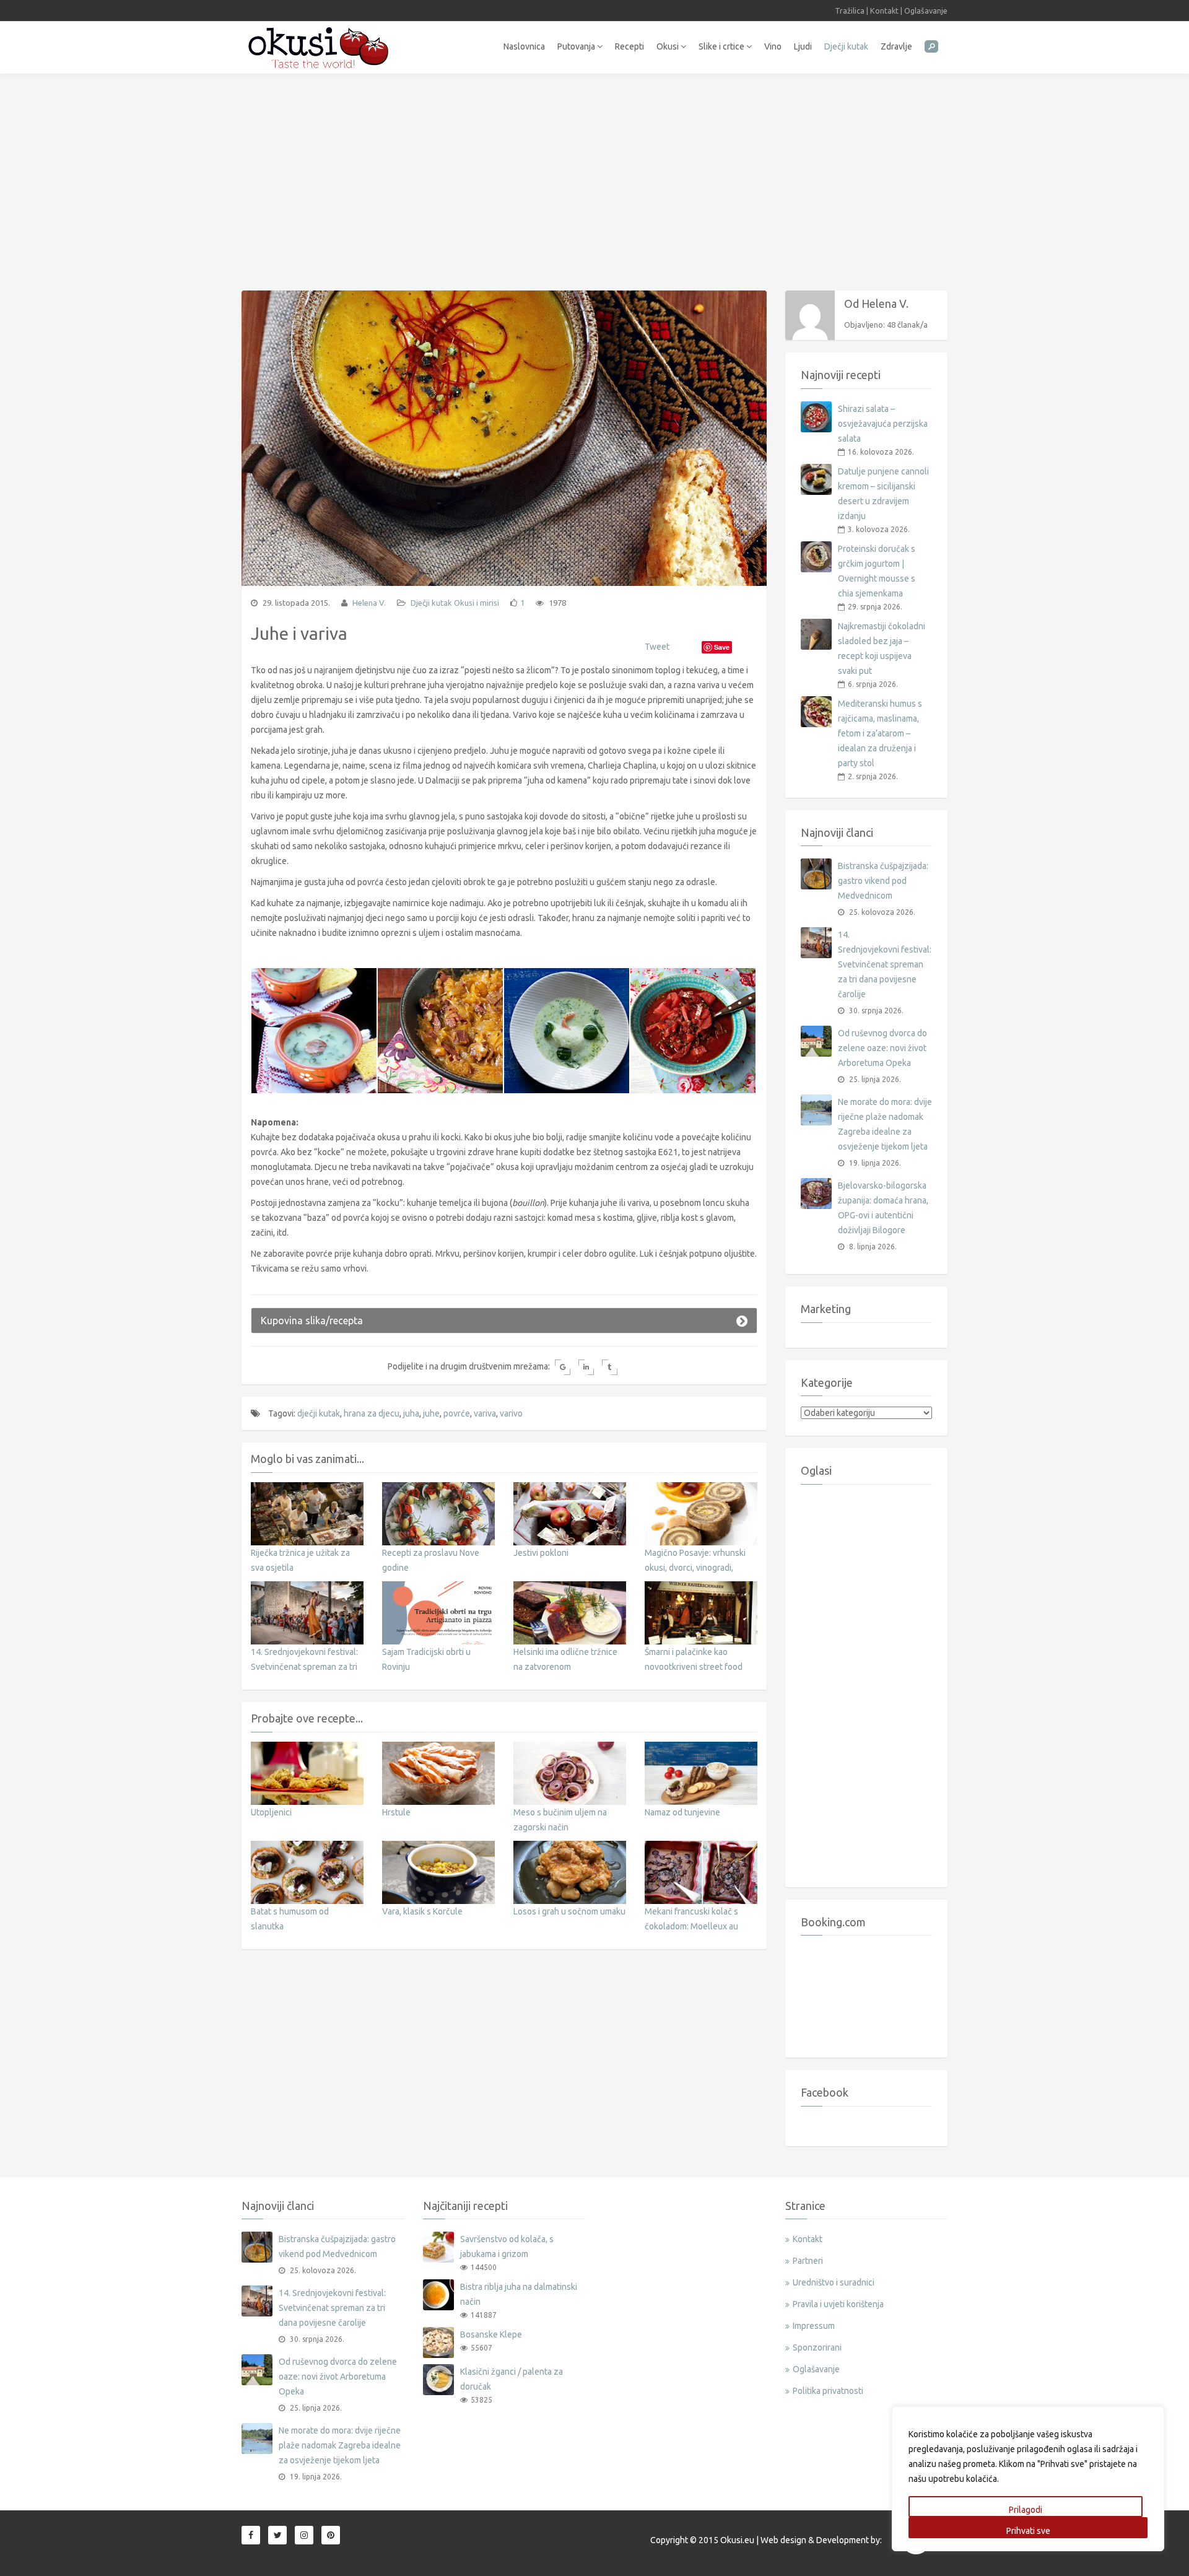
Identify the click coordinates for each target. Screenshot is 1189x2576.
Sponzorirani (817, 2347)
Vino (773, 46)
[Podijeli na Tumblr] (610, 1367)
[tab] (504, 1321)
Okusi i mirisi (477, 603)
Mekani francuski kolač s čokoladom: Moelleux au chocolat (691, 1926)
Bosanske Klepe (491, 2334)
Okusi (669, 46)
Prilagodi (1026, 2510)
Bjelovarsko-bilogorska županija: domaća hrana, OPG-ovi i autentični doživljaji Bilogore (883, 1208)
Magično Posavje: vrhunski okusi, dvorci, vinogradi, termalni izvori (695, 1568)
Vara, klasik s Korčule (422, 1911)
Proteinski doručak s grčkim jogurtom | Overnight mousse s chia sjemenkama (877, 571)
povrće (457, 1413)
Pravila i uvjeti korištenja (838, 2304)
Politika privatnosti (828, 2391)
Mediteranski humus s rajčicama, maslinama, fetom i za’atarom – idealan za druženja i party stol (880, 733)
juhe (431, 1413)
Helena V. (368, 603)
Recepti (629, 46)
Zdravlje (896, 46)
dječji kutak (319, 1413)
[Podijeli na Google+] (563, 1367)
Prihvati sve (1028, 2531)
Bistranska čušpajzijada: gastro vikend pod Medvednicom (883, 881)
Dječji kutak (846, 46)
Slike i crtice (722, 46)
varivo (511, 1413)
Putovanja (577, 46)
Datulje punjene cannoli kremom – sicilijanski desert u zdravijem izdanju (883, 494)
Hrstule (396, 1812)
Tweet (657, 647)
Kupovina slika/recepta (312, 1321)
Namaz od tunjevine (682, 1812)
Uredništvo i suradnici (834, 2282)
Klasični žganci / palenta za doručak (512, 2379)
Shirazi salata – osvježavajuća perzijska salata (883, 424)
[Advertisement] (594, 176)
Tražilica (850, 11)
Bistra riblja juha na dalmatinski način (519, 2294)
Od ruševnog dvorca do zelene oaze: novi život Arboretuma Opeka (882, 1048)
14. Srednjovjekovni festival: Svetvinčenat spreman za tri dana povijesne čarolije (304, 1667)
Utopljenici (271, 1812)
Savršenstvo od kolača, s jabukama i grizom (507, 2246)
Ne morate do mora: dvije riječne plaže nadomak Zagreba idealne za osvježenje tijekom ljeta (885, 1124)
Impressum (814, 2326)
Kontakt (884, 11)
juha (411, 1413)
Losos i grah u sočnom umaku (569, 1911)
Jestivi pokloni (541, 1553)
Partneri (808, 2261)
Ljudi (803, 46)
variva (485, 1413)
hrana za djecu (372, 1413)
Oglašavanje (926, 11)
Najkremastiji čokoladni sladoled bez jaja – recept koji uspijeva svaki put (882, 648)
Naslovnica (524, 46)
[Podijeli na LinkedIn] (586, 1367)
